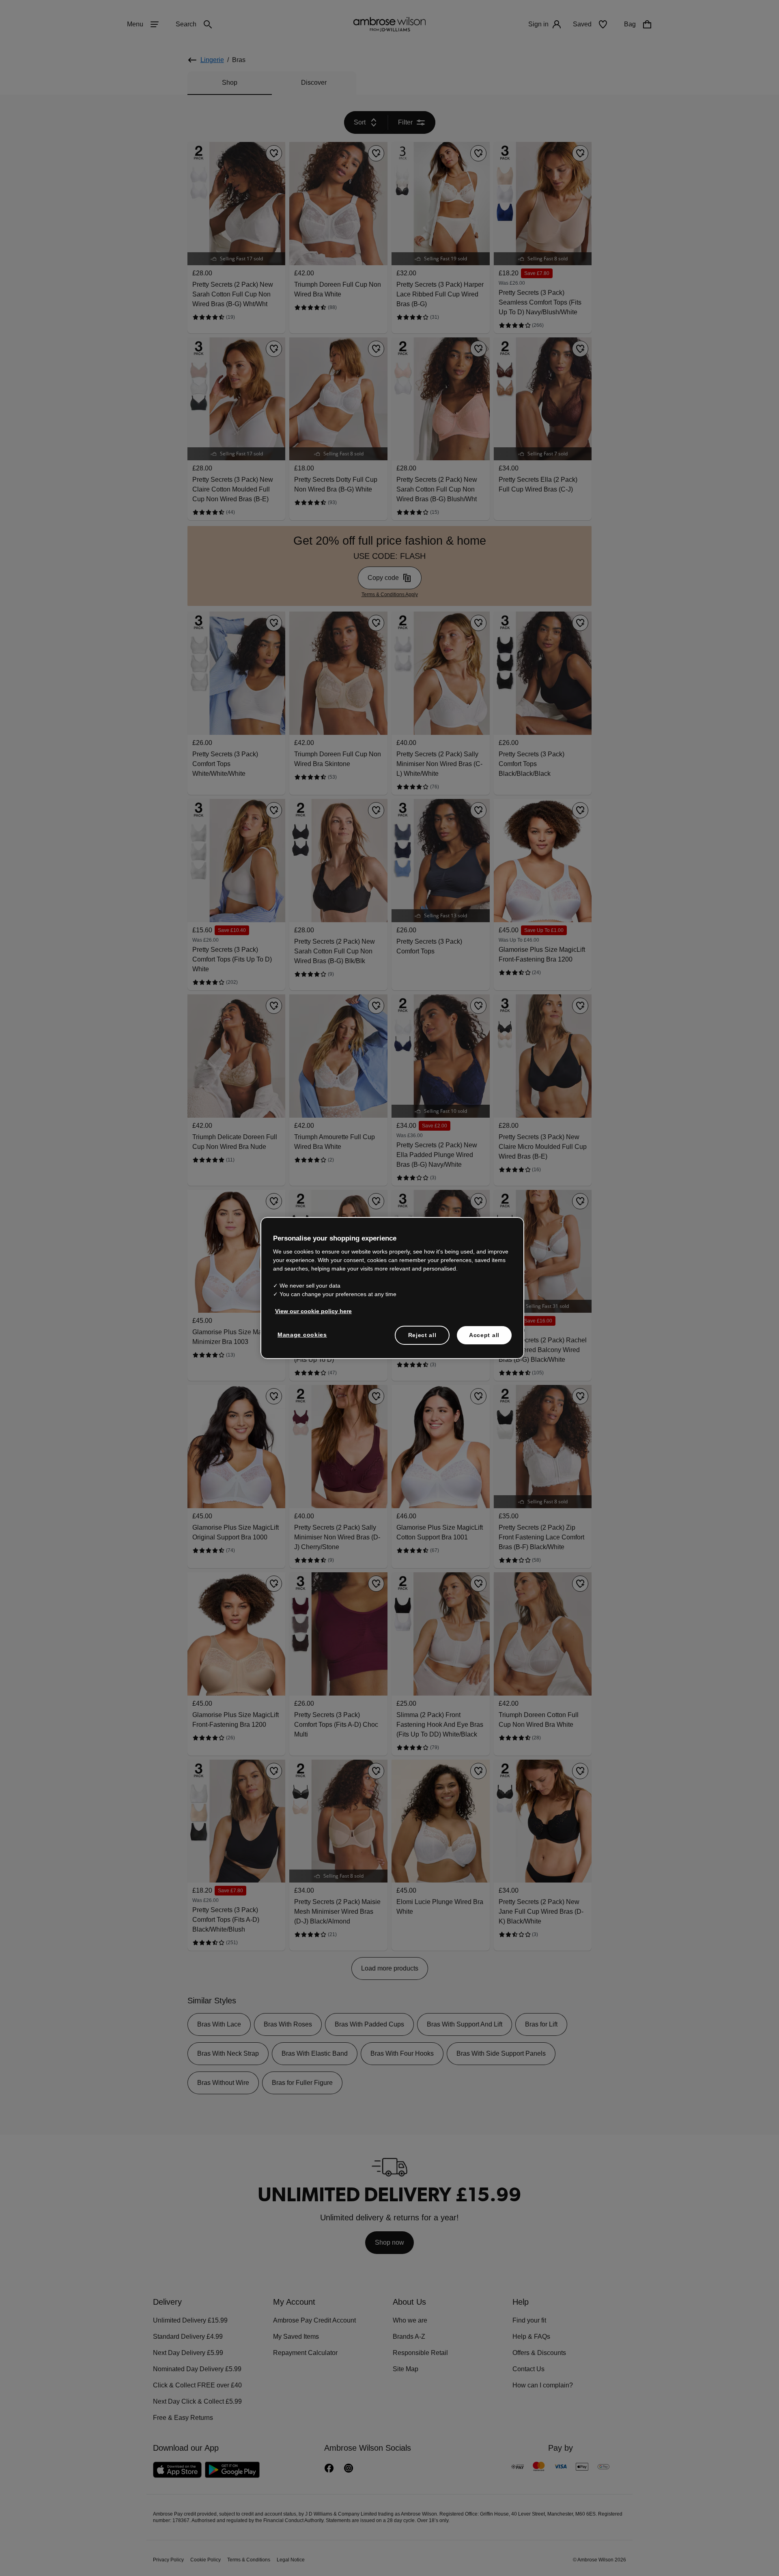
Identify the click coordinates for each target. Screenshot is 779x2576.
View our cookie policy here (310, 1311)
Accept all (484, 1335)
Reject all (423, 1335)
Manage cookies (301, 1334)
